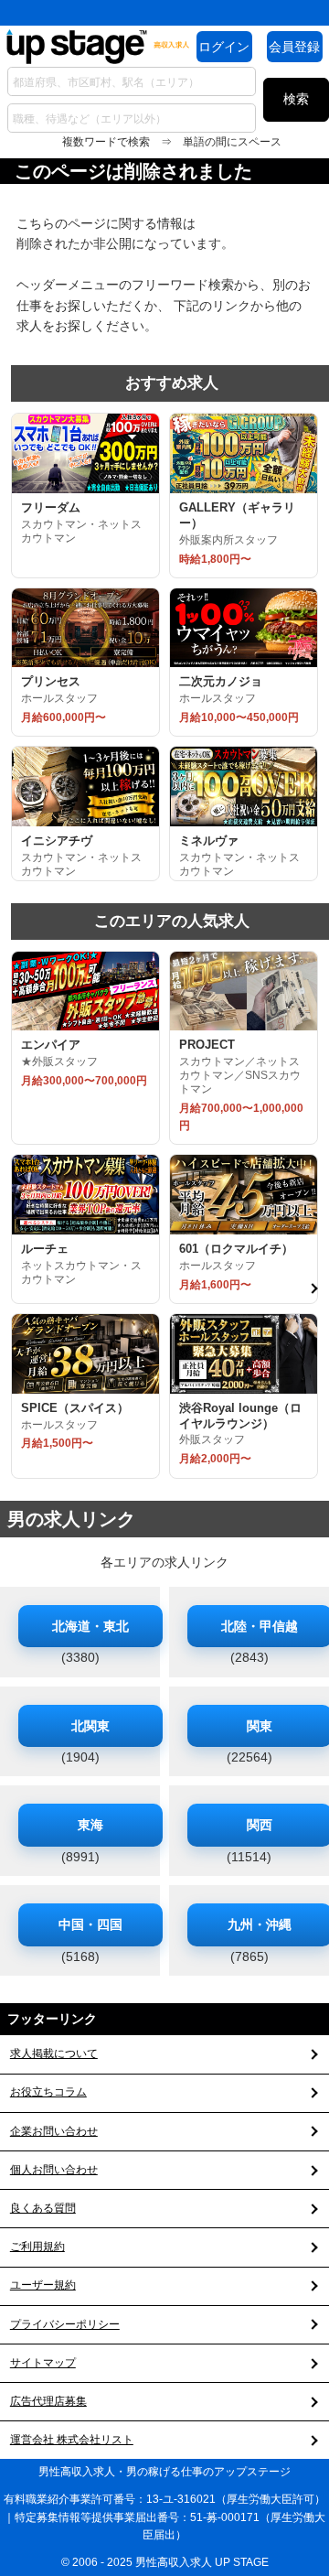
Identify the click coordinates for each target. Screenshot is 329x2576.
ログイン (224, 47)
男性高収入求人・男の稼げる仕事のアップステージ (164, 2472)
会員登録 (294, 47)
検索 (296, 99)
